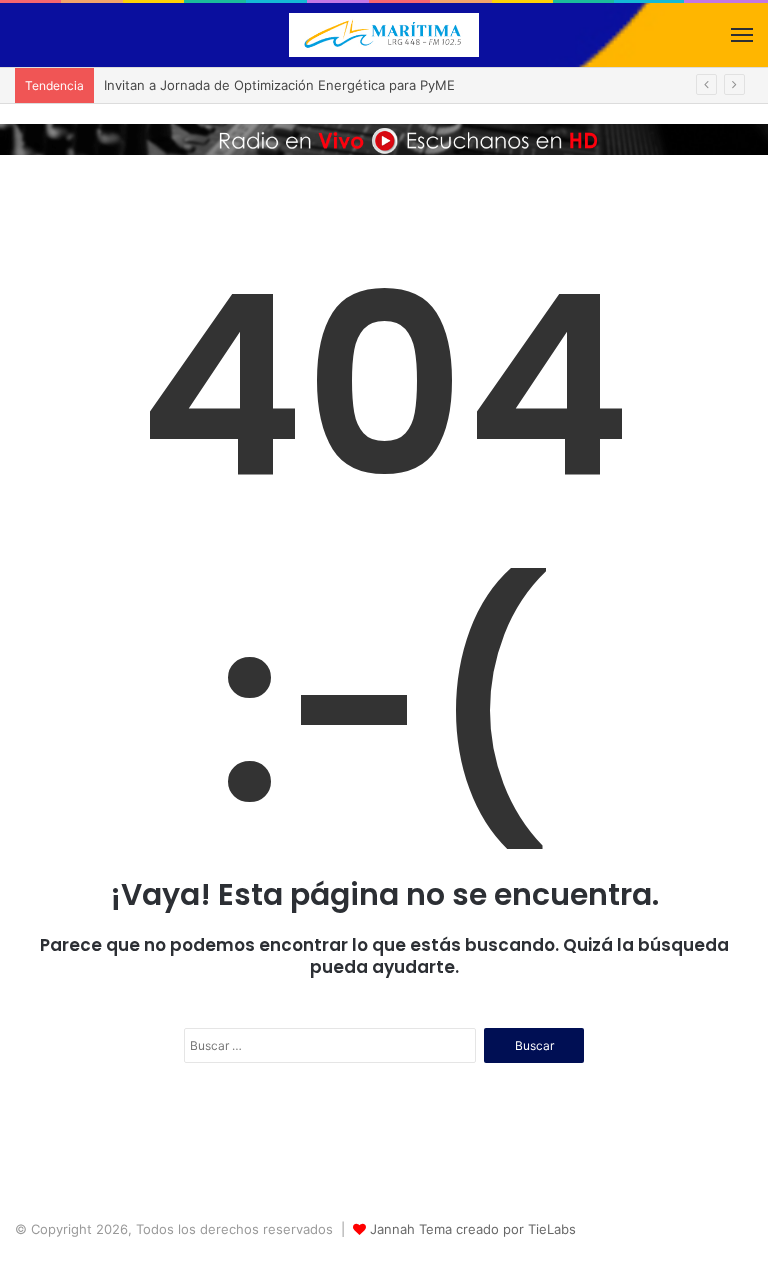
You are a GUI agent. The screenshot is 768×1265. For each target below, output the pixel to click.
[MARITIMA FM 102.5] (384, 35)
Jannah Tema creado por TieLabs (473, 1229)
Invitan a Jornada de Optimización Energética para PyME (279, 85)
